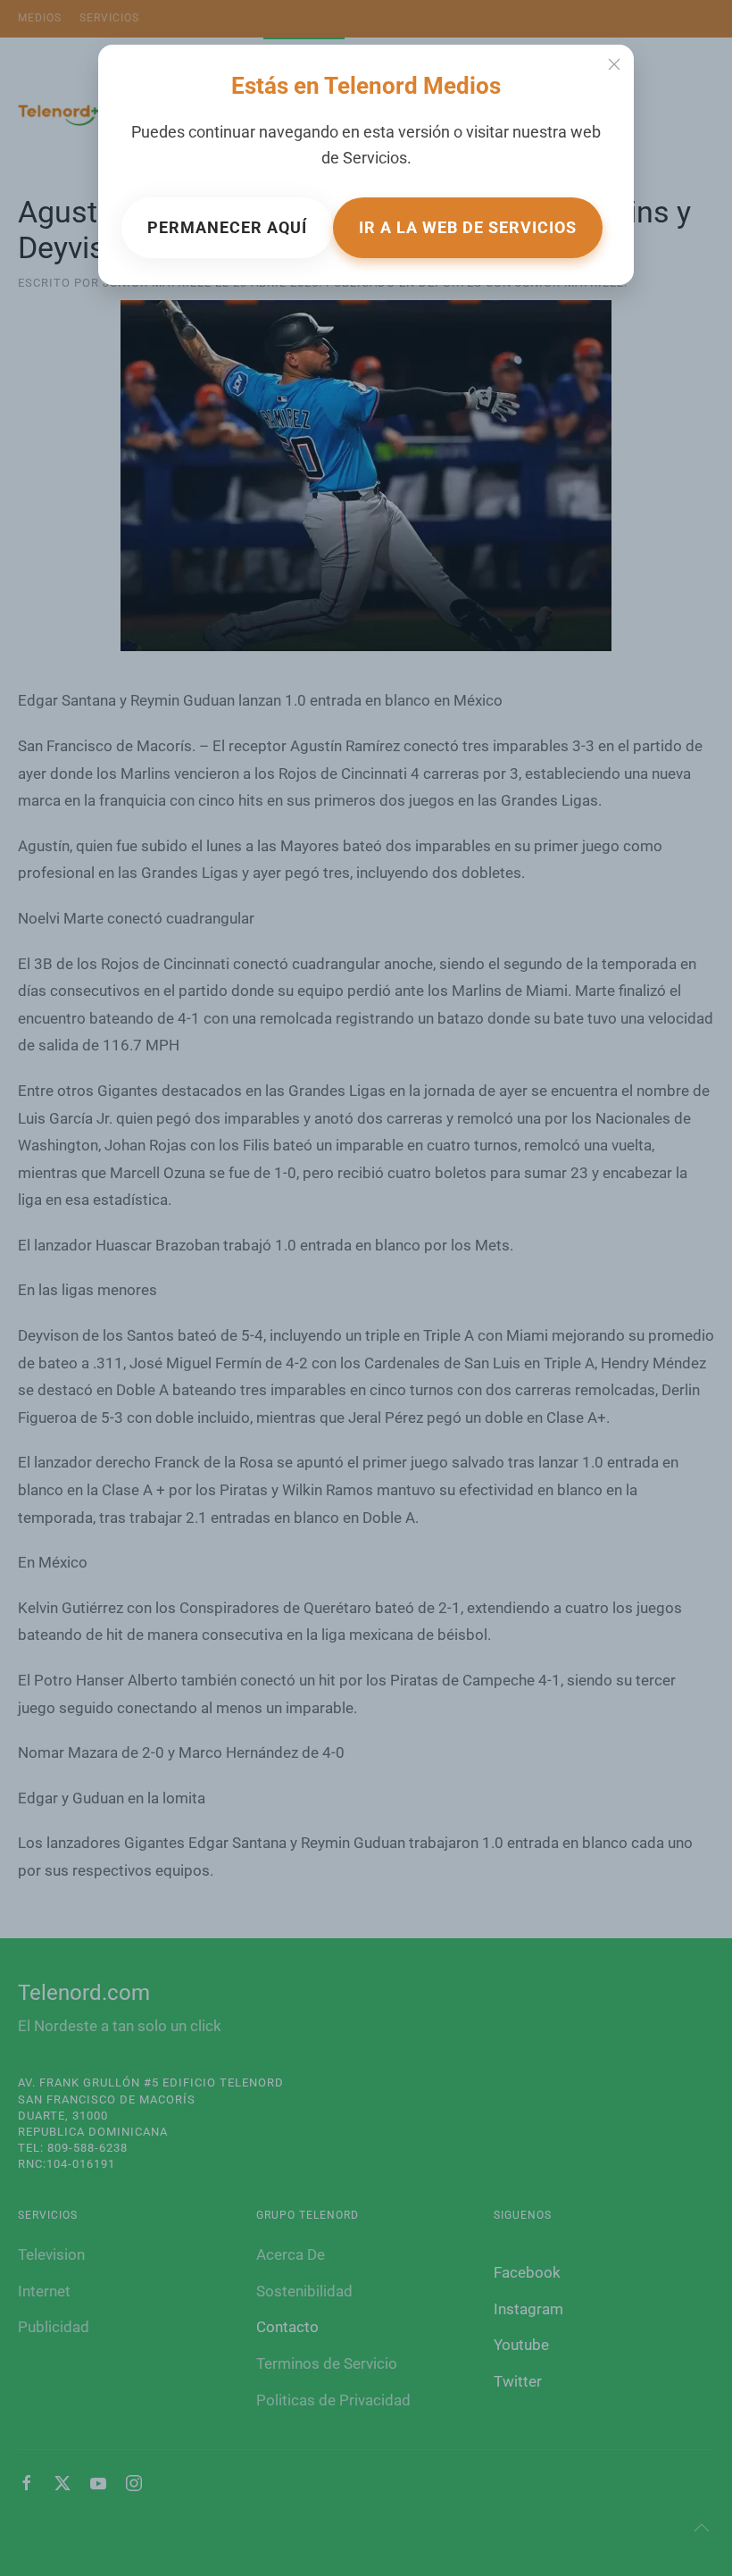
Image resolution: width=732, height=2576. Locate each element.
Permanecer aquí (227, 227)
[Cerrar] (614, 64)
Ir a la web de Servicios (468, 227)
